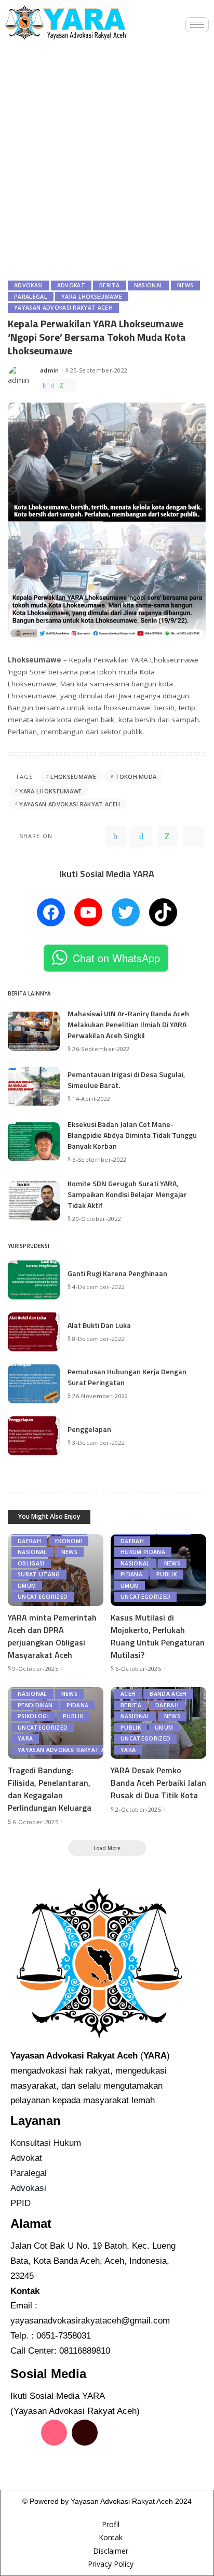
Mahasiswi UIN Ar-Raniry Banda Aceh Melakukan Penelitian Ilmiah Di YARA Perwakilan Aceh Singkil (128, 1024)
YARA (25, 1738)
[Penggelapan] (34, 1436)
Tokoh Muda (136, 776)
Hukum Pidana (143, 1552)
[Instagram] (54, 2433)
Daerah (29, 1541)
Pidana (131, 1574)
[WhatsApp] (62, 386)
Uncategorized (43, 1597)
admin (50, 370)
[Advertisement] (107, 158)
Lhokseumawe (73, 776)
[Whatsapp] (54, 2462)
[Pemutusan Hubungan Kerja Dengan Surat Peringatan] (34, 1384)
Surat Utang (39, 1574)
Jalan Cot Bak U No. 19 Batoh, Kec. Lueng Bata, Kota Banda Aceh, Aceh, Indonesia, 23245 (93, 2261)
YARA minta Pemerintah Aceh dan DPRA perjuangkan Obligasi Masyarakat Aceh (52, 1636)
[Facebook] (44, 386)
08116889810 (85, 2351)
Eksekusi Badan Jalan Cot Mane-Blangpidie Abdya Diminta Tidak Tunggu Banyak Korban (132, 1135)
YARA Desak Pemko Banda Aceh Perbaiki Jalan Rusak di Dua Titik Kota (158, 1783)
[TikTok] (163, 912)
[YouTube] (88, 912)
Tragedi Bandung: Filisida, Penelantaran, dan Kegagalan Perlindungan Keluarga (50, 1789)
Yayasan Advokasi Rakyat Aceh (63, 308)
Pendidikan (35, 1705)
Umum (27, 1586)
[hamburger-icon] (197, 25)
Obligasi (31, 1563)
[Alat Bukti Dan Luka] (34, 1332)
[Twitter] (52, 386)
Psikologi (33, 1716)
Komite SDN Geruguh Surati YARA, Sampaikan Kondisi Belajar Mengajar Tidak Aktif (127, 1194)
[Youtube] (23, 2462)
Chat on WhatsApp (116, 958)
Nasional (149, 285)
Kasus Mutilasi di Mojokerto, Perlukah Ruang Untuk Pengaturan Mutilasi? (158, 1636)
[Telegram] (71, 386)
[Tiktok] (85, 2433)
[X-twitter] (115, 2433)
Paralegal (31, 297)
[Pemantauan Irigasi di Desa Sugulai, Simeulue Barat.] (34, 1086)
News (185, 285)
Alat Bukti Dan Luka (99, 1325)
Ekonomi (69, 1541)
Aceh (128, 1694)
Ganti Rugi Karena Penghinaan (117, 1273)
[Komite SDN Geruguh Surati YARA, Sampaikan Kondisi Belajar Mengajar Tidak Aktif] (34, 1201)
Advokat (71, 285)
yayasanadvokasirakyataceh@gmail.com (90, 2321)
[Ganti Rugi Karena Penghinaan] (34, 1280)
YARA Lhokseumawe (92, 297)
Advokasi (29, 285)
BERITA (110, 285)
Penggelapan (89, 1429)
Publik (166, 1574)
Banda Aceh (168, 1694)
